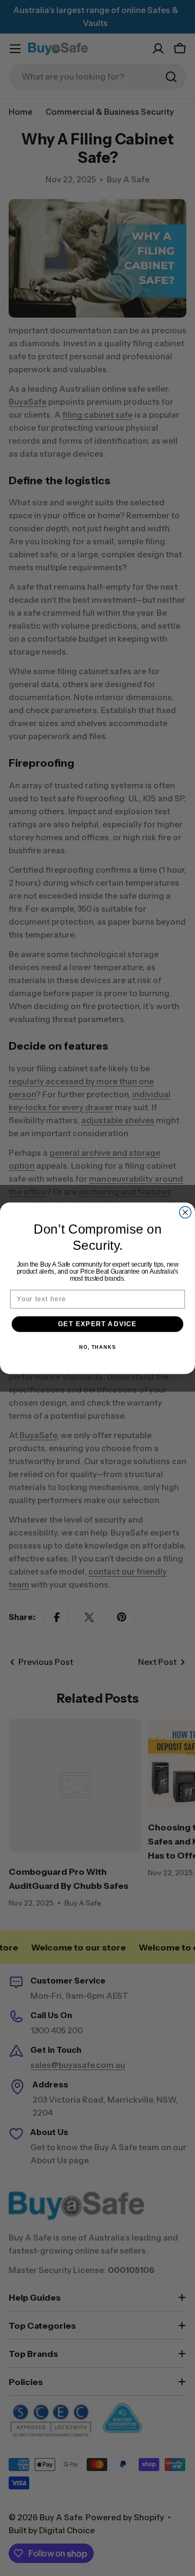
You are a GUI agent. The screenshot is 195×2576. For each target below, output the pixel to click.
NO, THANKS (97, 1347)
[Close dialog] (185, 1212)
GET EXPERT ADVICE (97, 1323)
